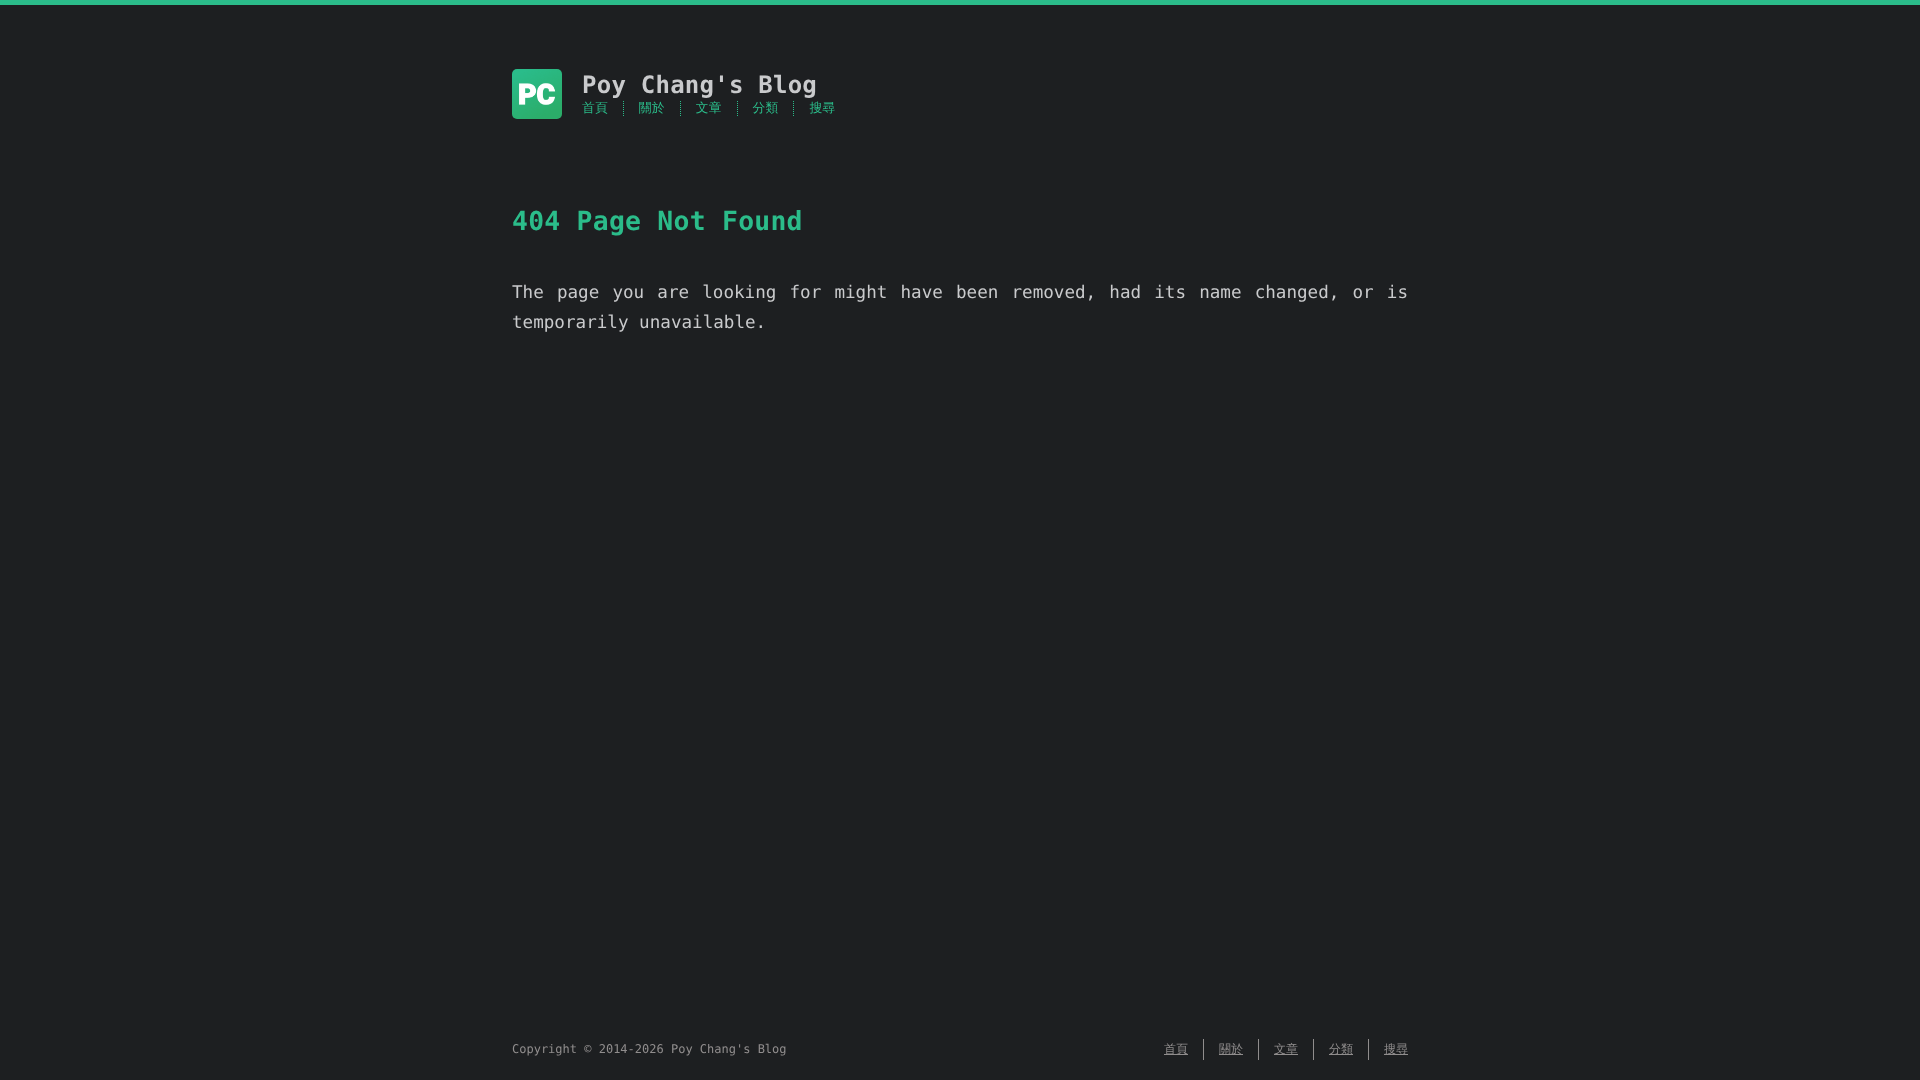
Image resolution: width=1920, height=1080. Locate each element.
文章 (709, 108)
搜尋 (822, 108)
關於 (652, 108)
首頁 (595, 108)
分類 (766, 108)
